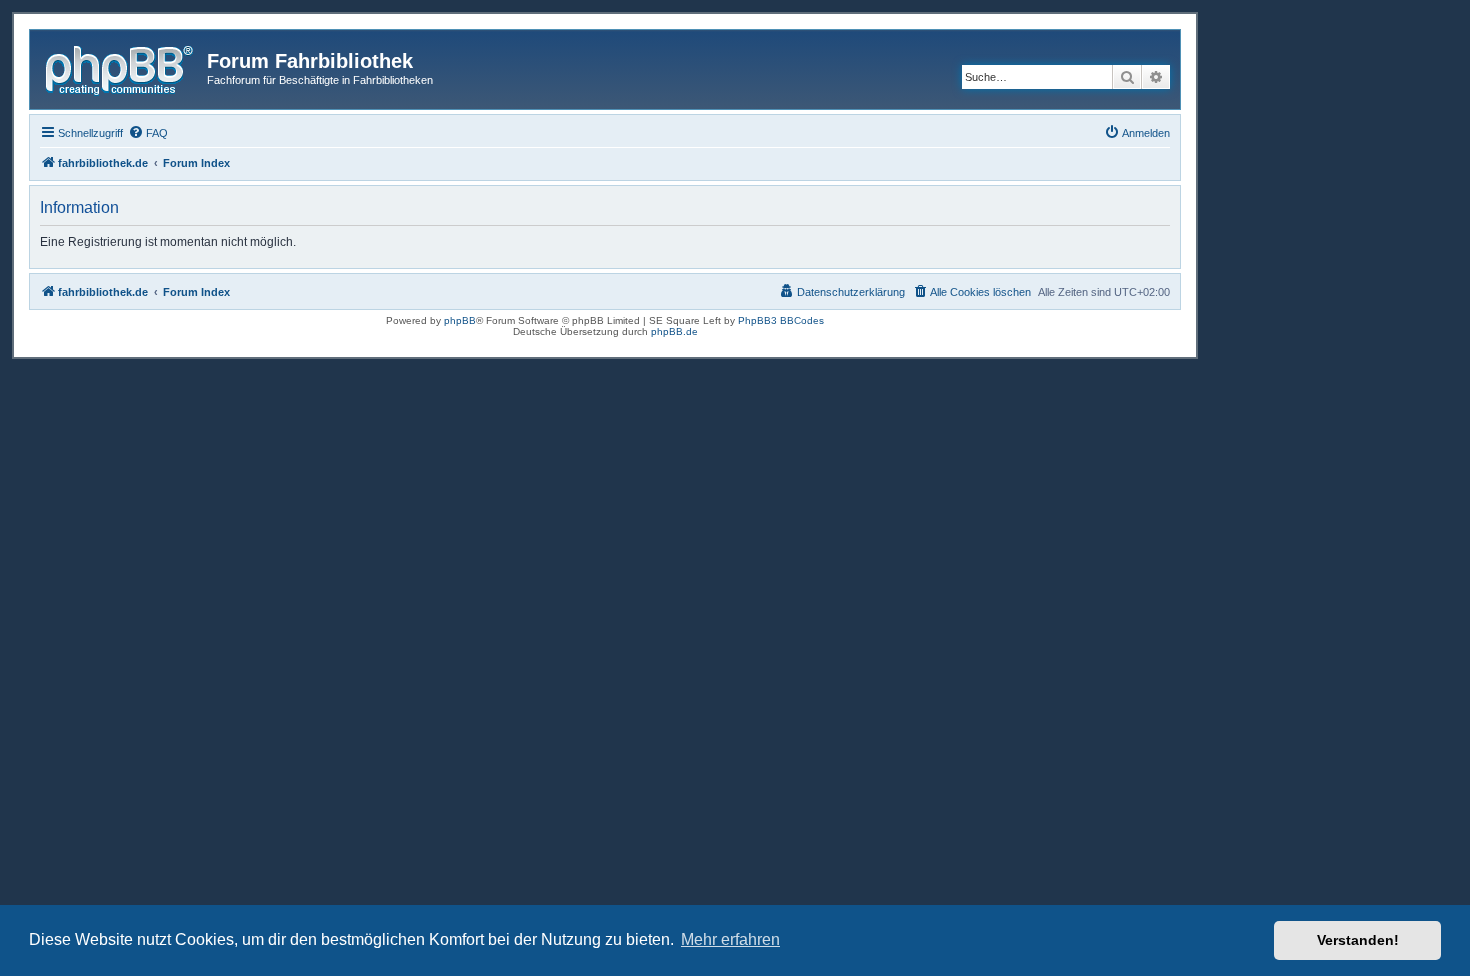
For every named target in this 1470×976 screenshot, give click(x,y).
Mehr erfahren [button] (730, 939)
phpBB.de (674, 331)
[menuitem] (148, 133)
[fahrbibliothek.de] (121, 67)
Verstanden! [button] (1358, 940)
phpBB (460, 320)
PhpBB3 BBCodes (781, 320)
